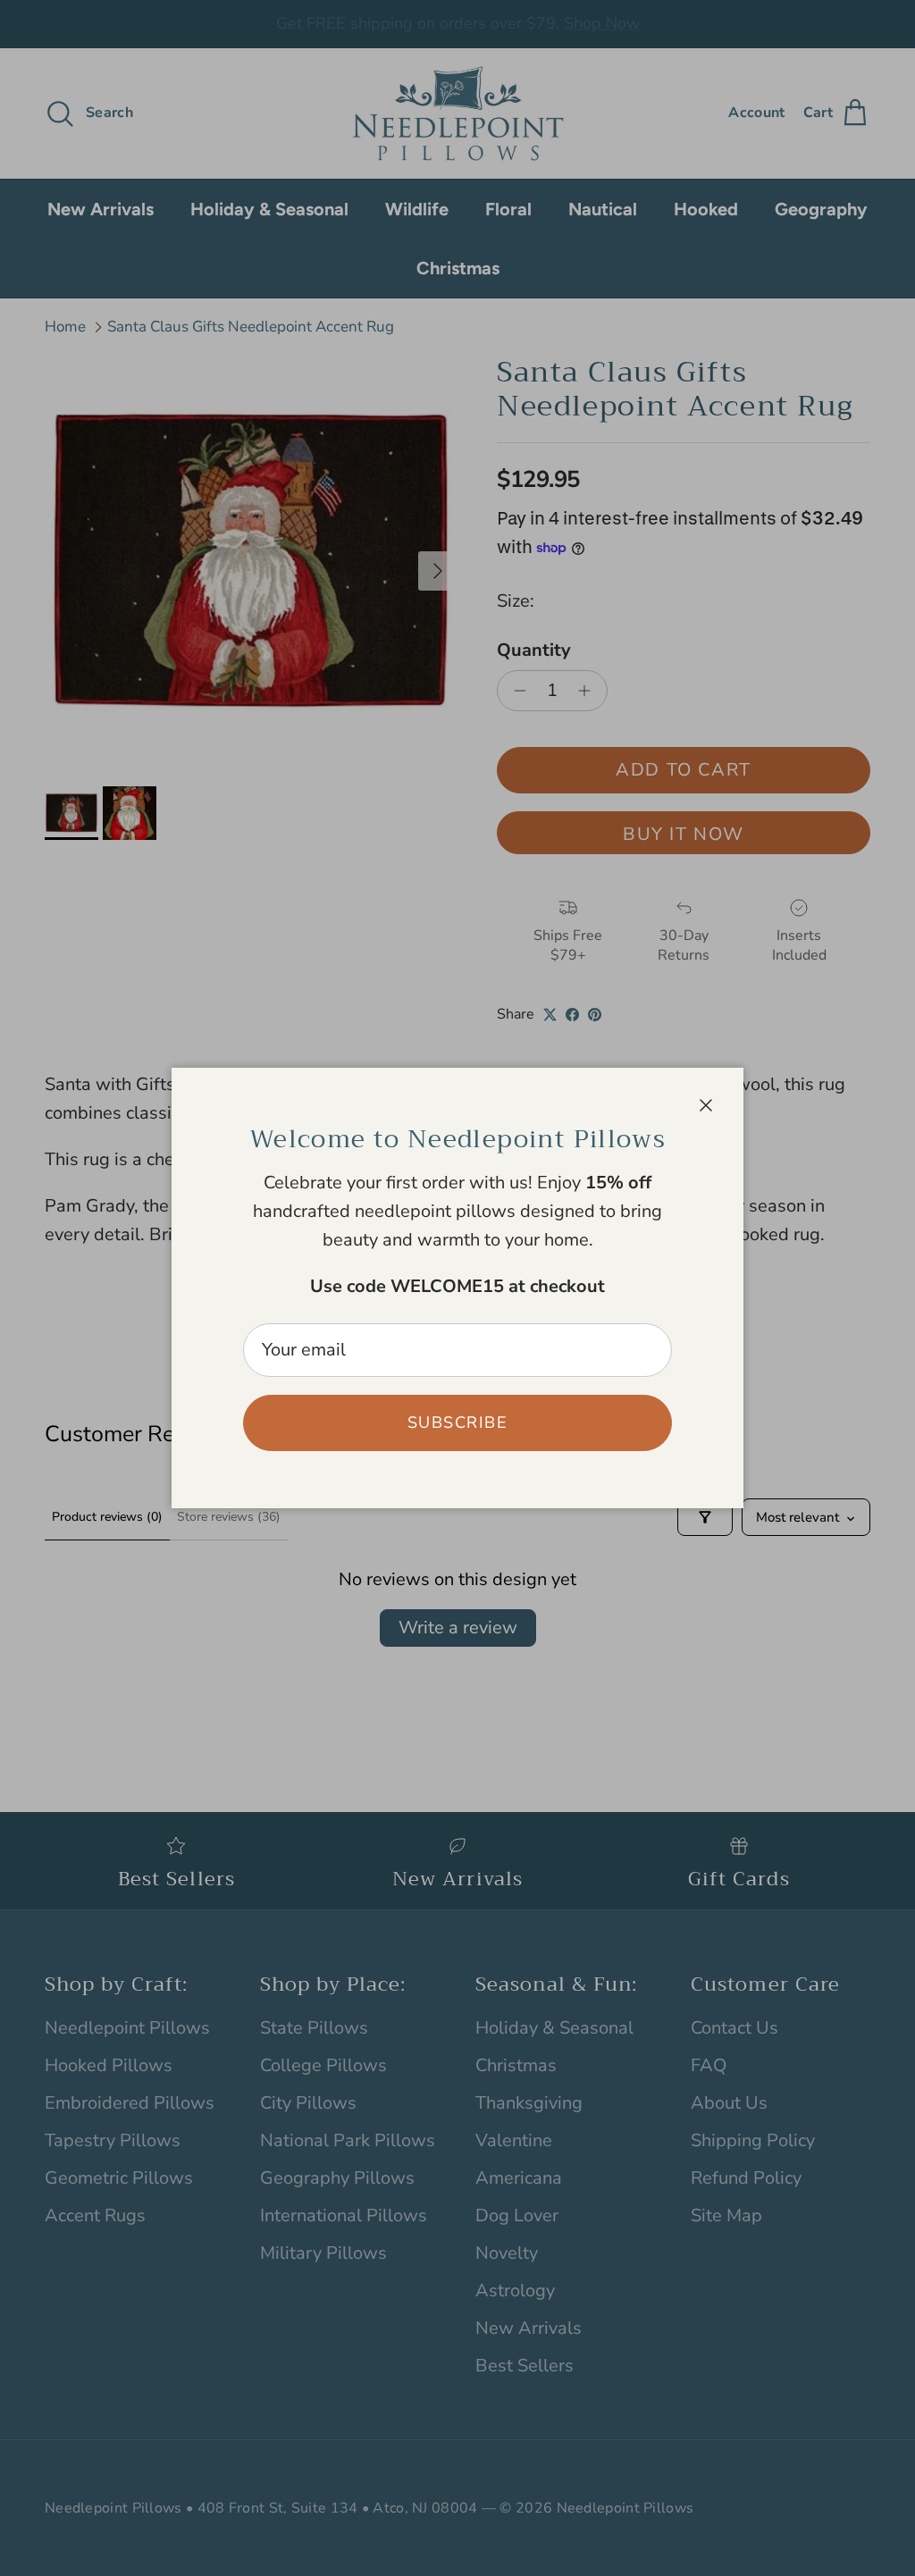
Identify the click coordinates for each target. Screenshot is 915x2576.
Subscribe (457, 1422)
